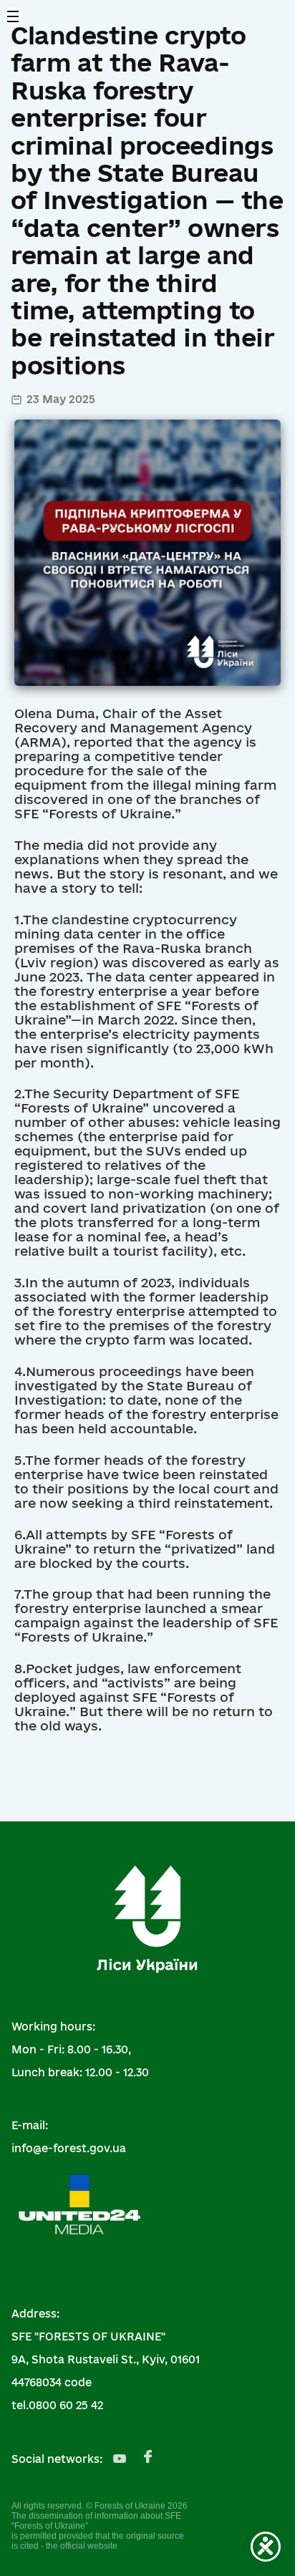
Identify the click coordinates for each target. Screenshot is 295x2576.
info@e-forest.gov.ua (69, 2148)
